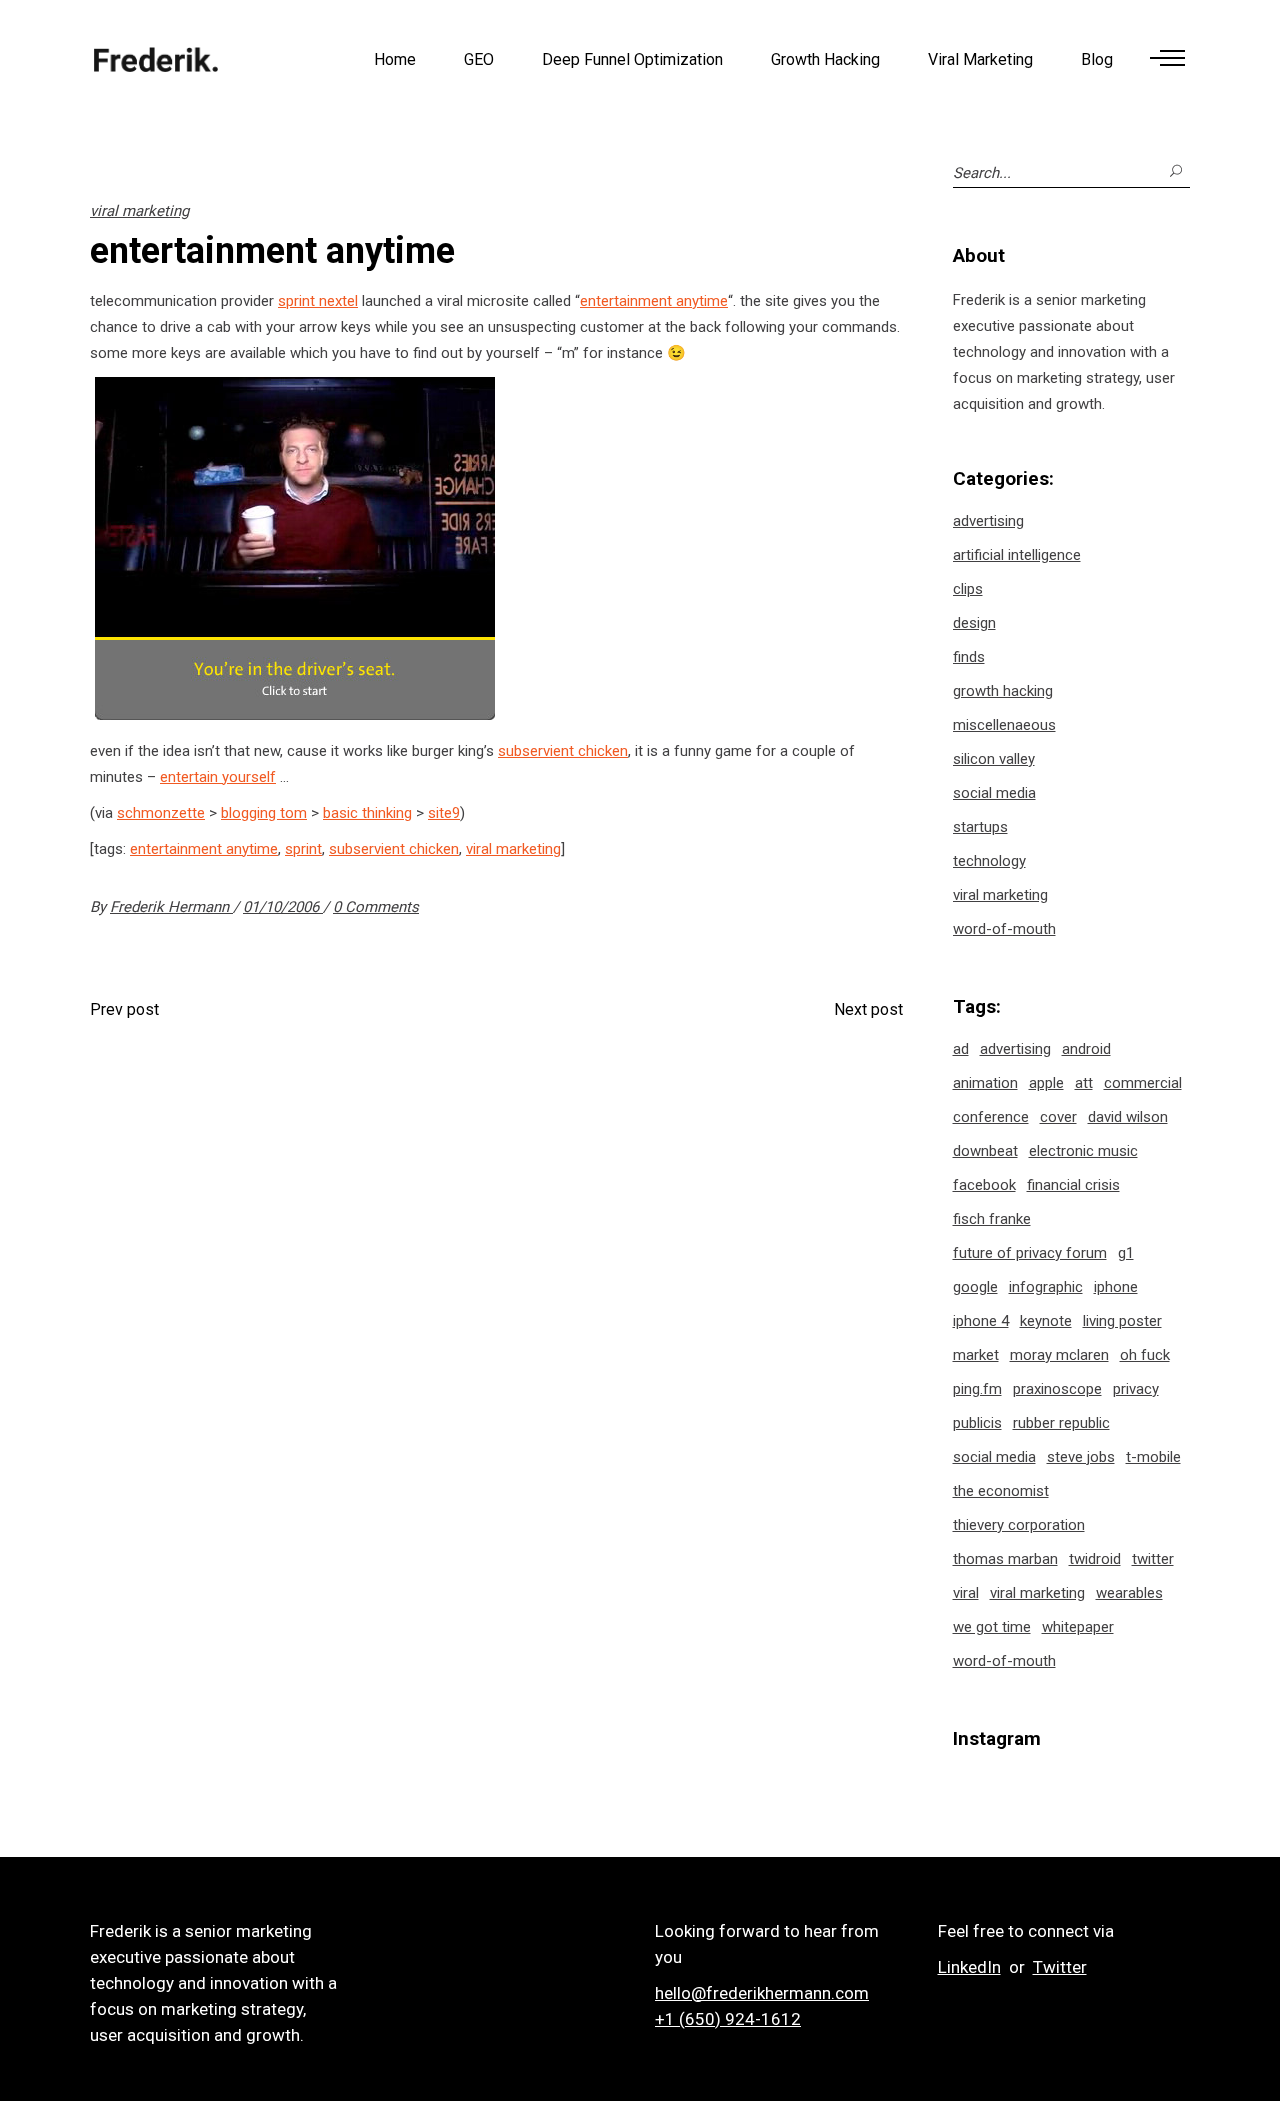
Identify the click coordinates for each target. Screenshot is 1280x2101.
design (974, 623)
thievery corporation (1019, 1525)
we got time (992, 1627)
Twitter (1060, 1967)
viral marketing (139, 211)
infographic (1046, 1287)
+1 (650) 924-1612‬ (728, 2019)
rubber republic (1061, 1423)
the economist (1001, 1491)
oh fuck (1145, 1355)
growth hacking (1003, 691)
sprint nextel (318, 301)
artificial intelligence (1017, 555)
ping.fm (977, 1389)
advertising (988, 521)
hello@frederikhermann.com (762, 1993)
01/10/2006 (283, 907)
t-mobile (1153, 1457)
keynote (1046, 1321)
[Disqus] (496, 1302)
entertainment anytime (654, 301)
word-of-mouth (1004, 929)
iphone (1116, 1287)
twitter (1153, 1559)
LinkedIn (969, 1967)
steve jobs (1081, 1457)
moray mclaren (1059, 1355)
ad (961, 1049)
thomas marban (1005, 1559)
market (976, 1355)
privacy (1136, 1389)
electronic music (1083, 1151)
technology (989, 861)
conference (991, 1117)
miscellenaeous (1004, 725)
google (975, 1287)
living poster (1122, 1321)
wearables (1129, 1593)
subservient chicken (563, 751)
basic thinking (367, 813)
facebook (984, 1185)
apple (1046, 1083)
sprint (303, 849)
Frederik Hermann (171, 907)
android (1086, 1049)
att (1084, 1083)
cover (1058, 1117)
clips (968, 589)
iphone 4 (981, 1321)
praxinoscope (1057, 1389)
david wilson (1128, 1117)
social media (994, 793)
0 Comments (376, 907)
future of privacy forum (1030, 1253)
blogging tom (264, 813)
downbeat (985, 1151)
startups (980, 827)
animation (985, 1083)
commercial (1143, 1083)
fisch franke (992, 1219)
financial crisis (1073, 1185)
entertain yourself (218, 777)
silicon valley (994, 759)
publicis (977, 1423)
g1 (1126, 1253)
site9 (444, 813)
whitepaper (1078, 1627)
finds (969, 657)
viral (966, 1593)
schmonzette (161, 813)
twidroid (1095, 1559)
